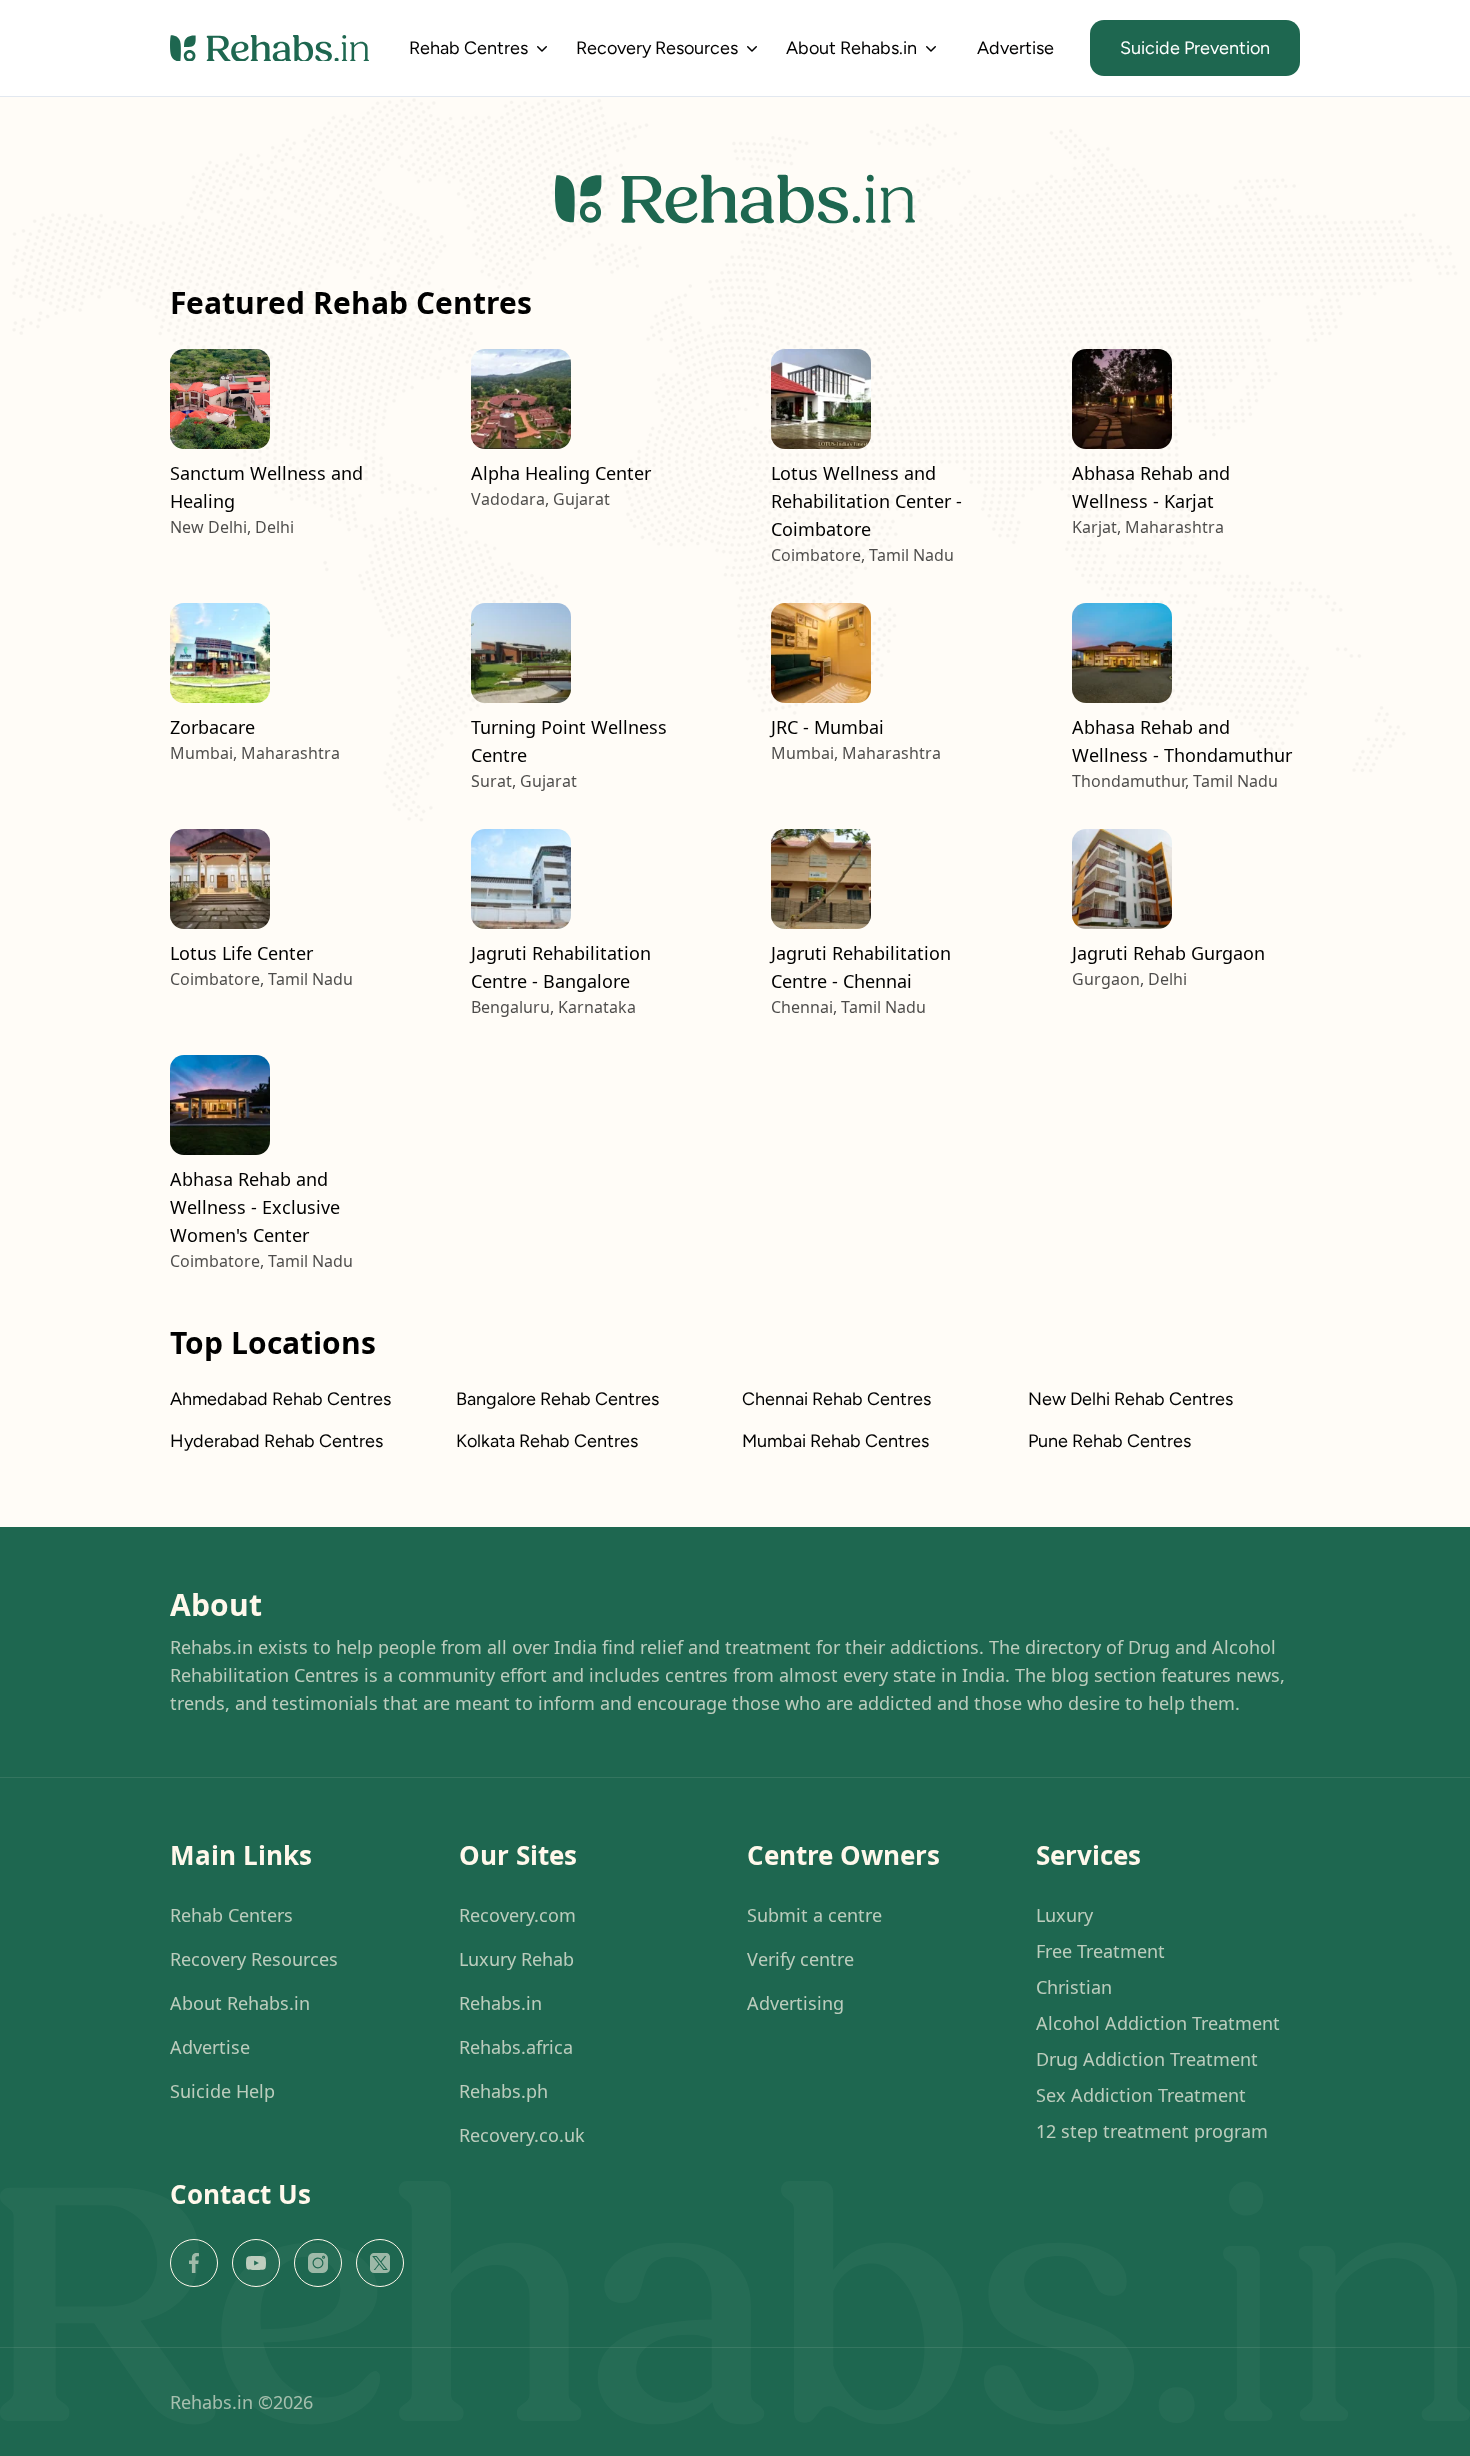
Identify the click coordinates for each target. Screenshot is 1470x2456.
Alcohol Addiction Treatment (1158, 2023)
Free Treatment (1100, 1951)
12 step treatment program (1152, 2131)
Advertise (1015, 48)
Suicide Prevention (1195, 48)
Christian (1074, 1987)
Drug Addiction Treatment (1147, 2059)
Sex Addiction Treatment (1141, 2095)
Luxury (1064, 1915)
